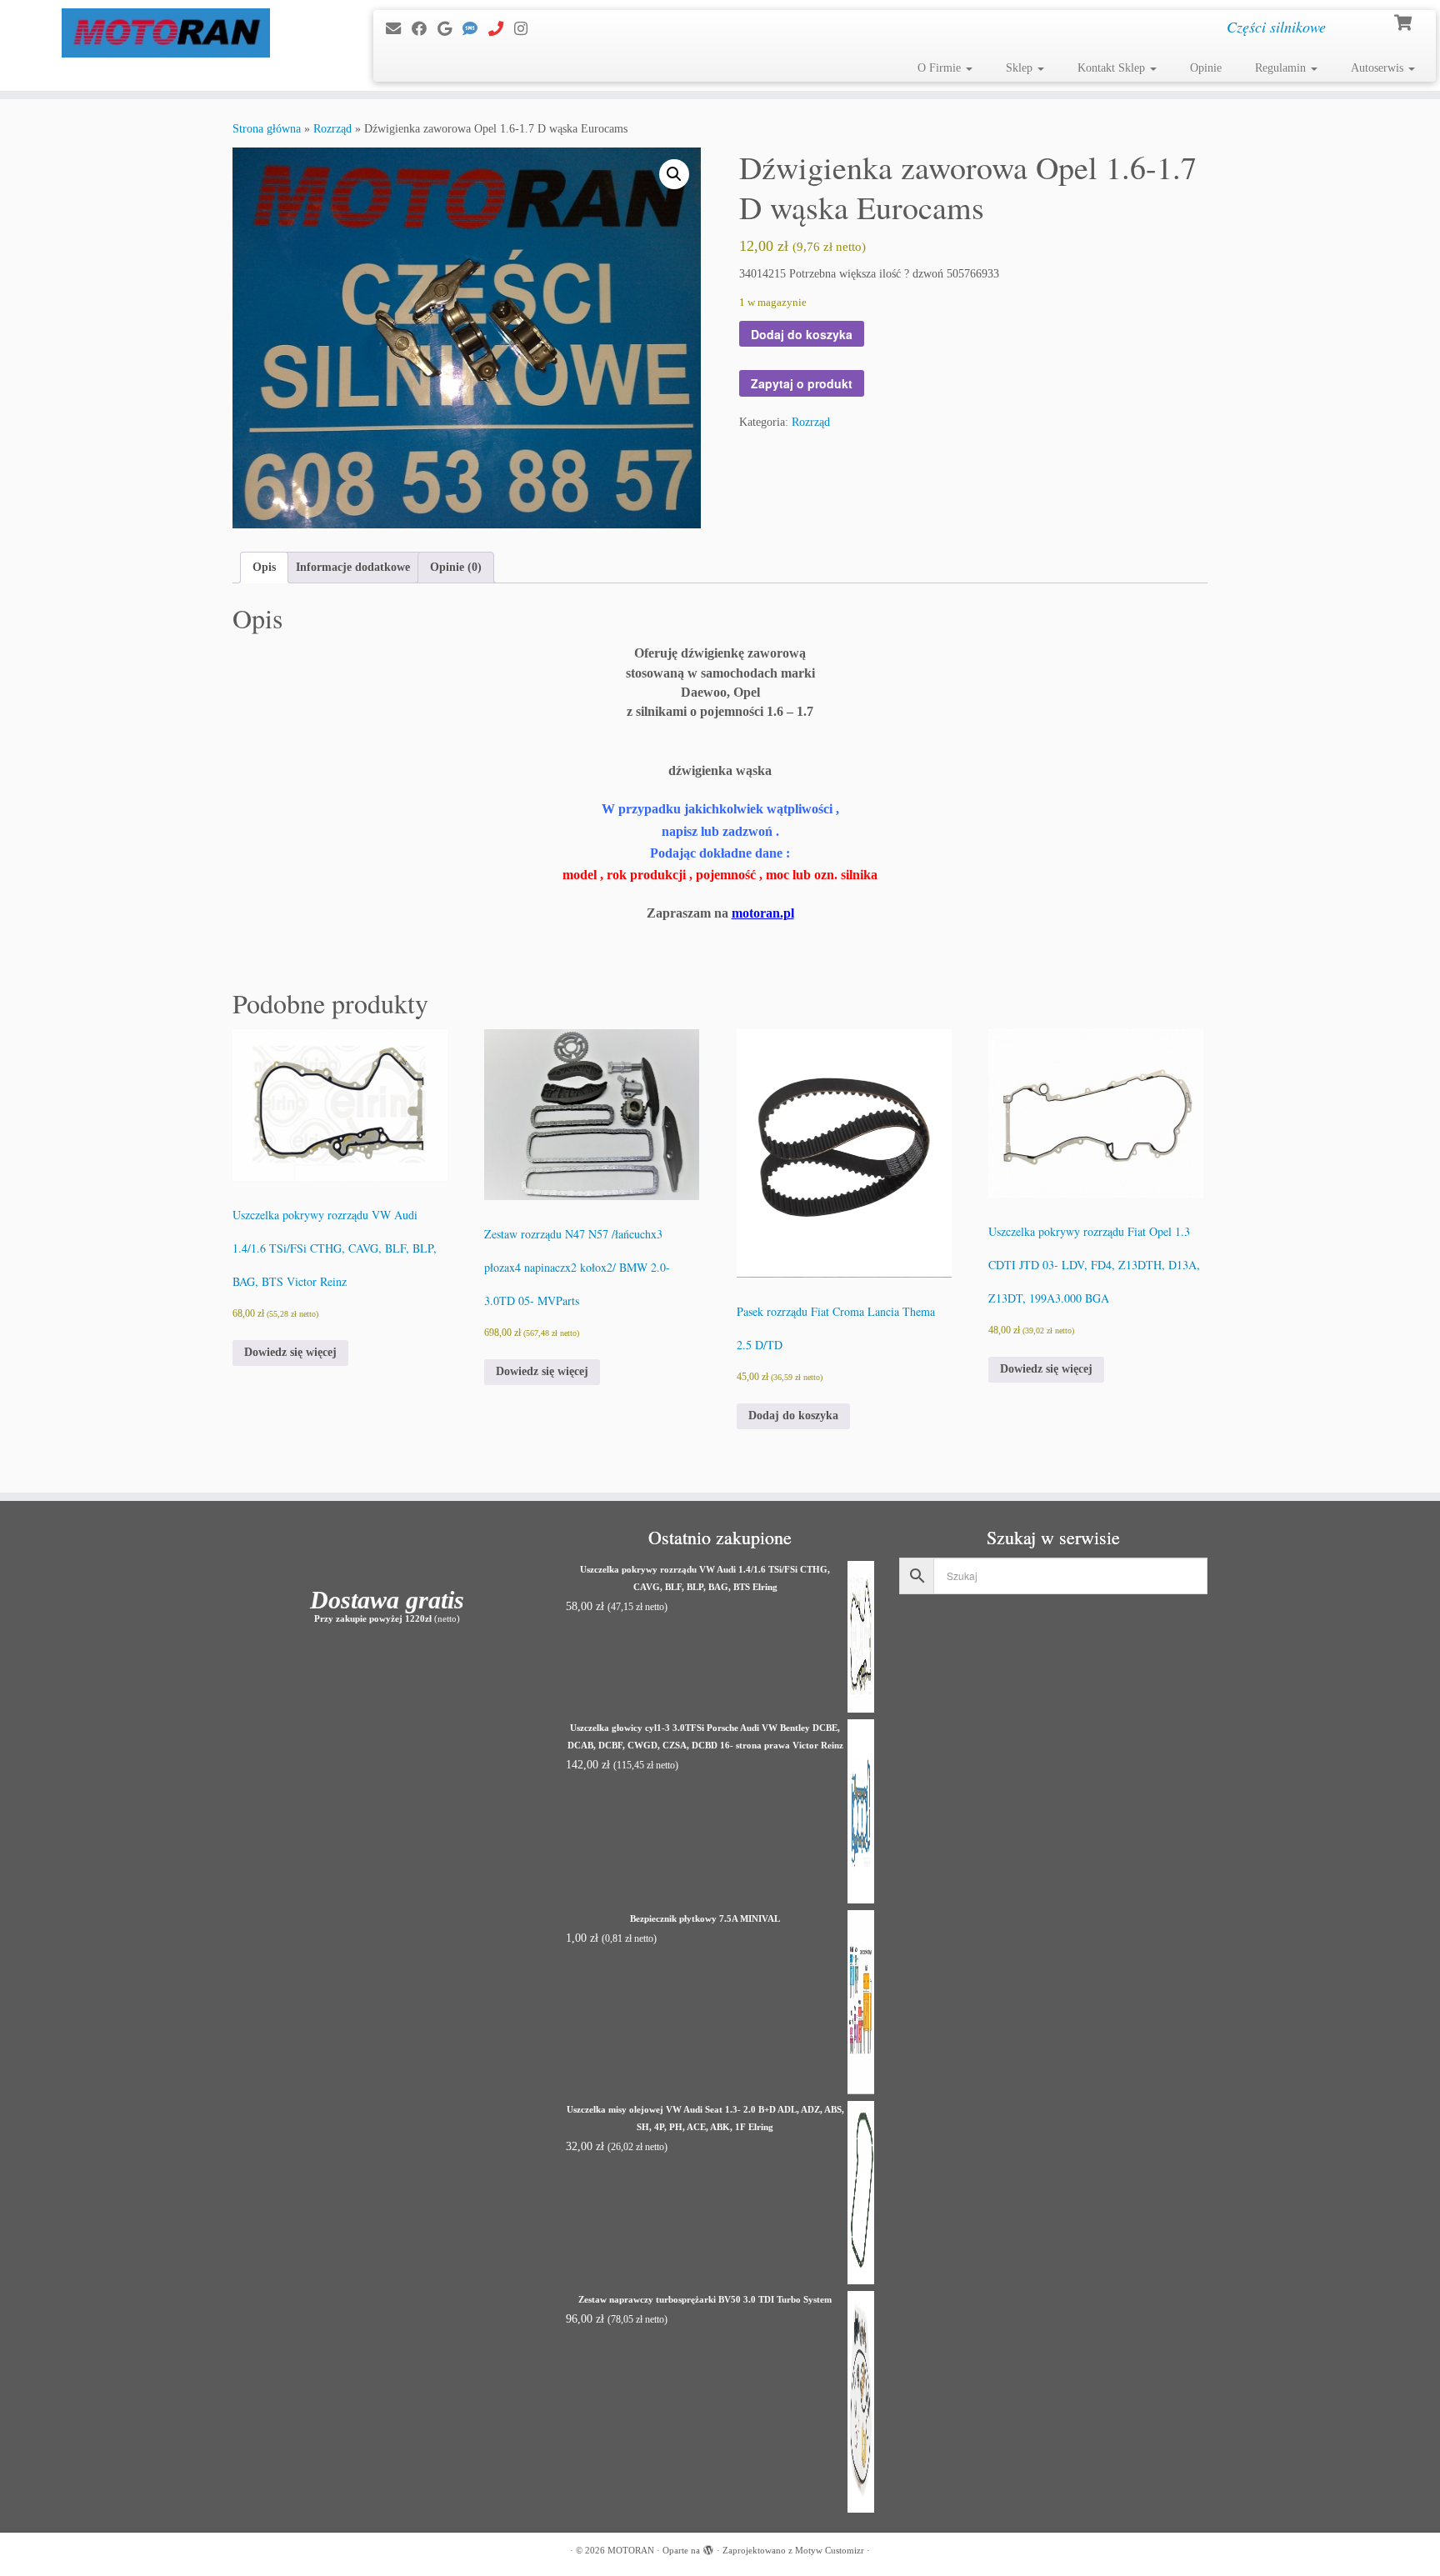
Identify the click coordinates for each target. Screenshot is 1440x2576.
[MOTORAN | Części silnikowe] (166, 33)
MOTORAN (631, 2550)
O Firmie (941, 68)
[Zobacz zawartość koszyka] (1405, 21)
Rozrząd (332, 129)
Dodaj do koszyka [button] (793, 1416)
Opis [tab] (264, 567)
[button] (674, 174)
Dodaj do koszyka (802, 334)
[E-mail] (399, 29)
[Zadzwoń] (501, 29)
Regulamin (1282, 68)
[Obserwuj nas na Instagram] (526, 29)
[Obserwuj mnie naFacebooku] (425, 29)
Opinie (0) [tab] (456, 567)
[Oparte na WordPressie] (708, 2548)
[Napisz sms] (475, 29)
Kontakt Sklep (1113, 68)
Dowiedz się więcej (290, 1352)
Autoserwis (1379, 68)
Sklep (1021, 68)
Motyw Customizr (830, 2550)
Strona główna (267, 129)
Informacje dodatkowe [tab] (353, 567)
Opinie (1206, 68)
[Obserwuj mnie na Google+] (450, 29)
